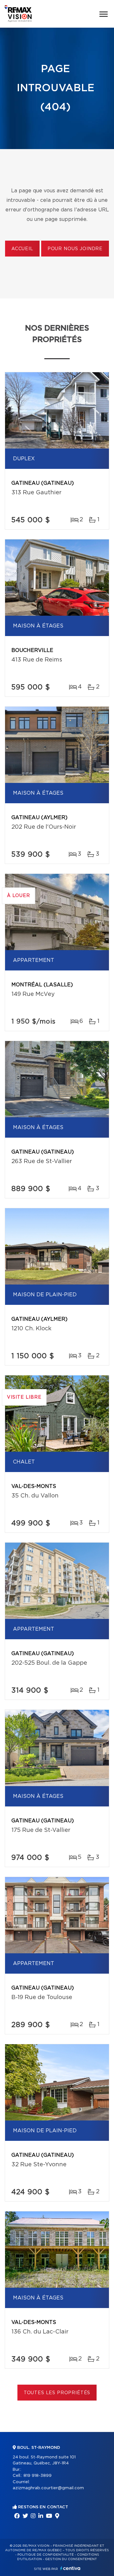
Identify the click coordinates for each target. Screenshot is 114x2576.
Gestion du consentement (71, 2559)
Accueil (22, 249)
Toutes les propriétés (57, 2393)
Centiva (70, 2568)
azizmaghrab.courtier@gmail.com (48, 2488)
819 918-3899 (38, 2476)
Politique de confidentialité (46, 2555)
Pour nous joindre (75, 249)
